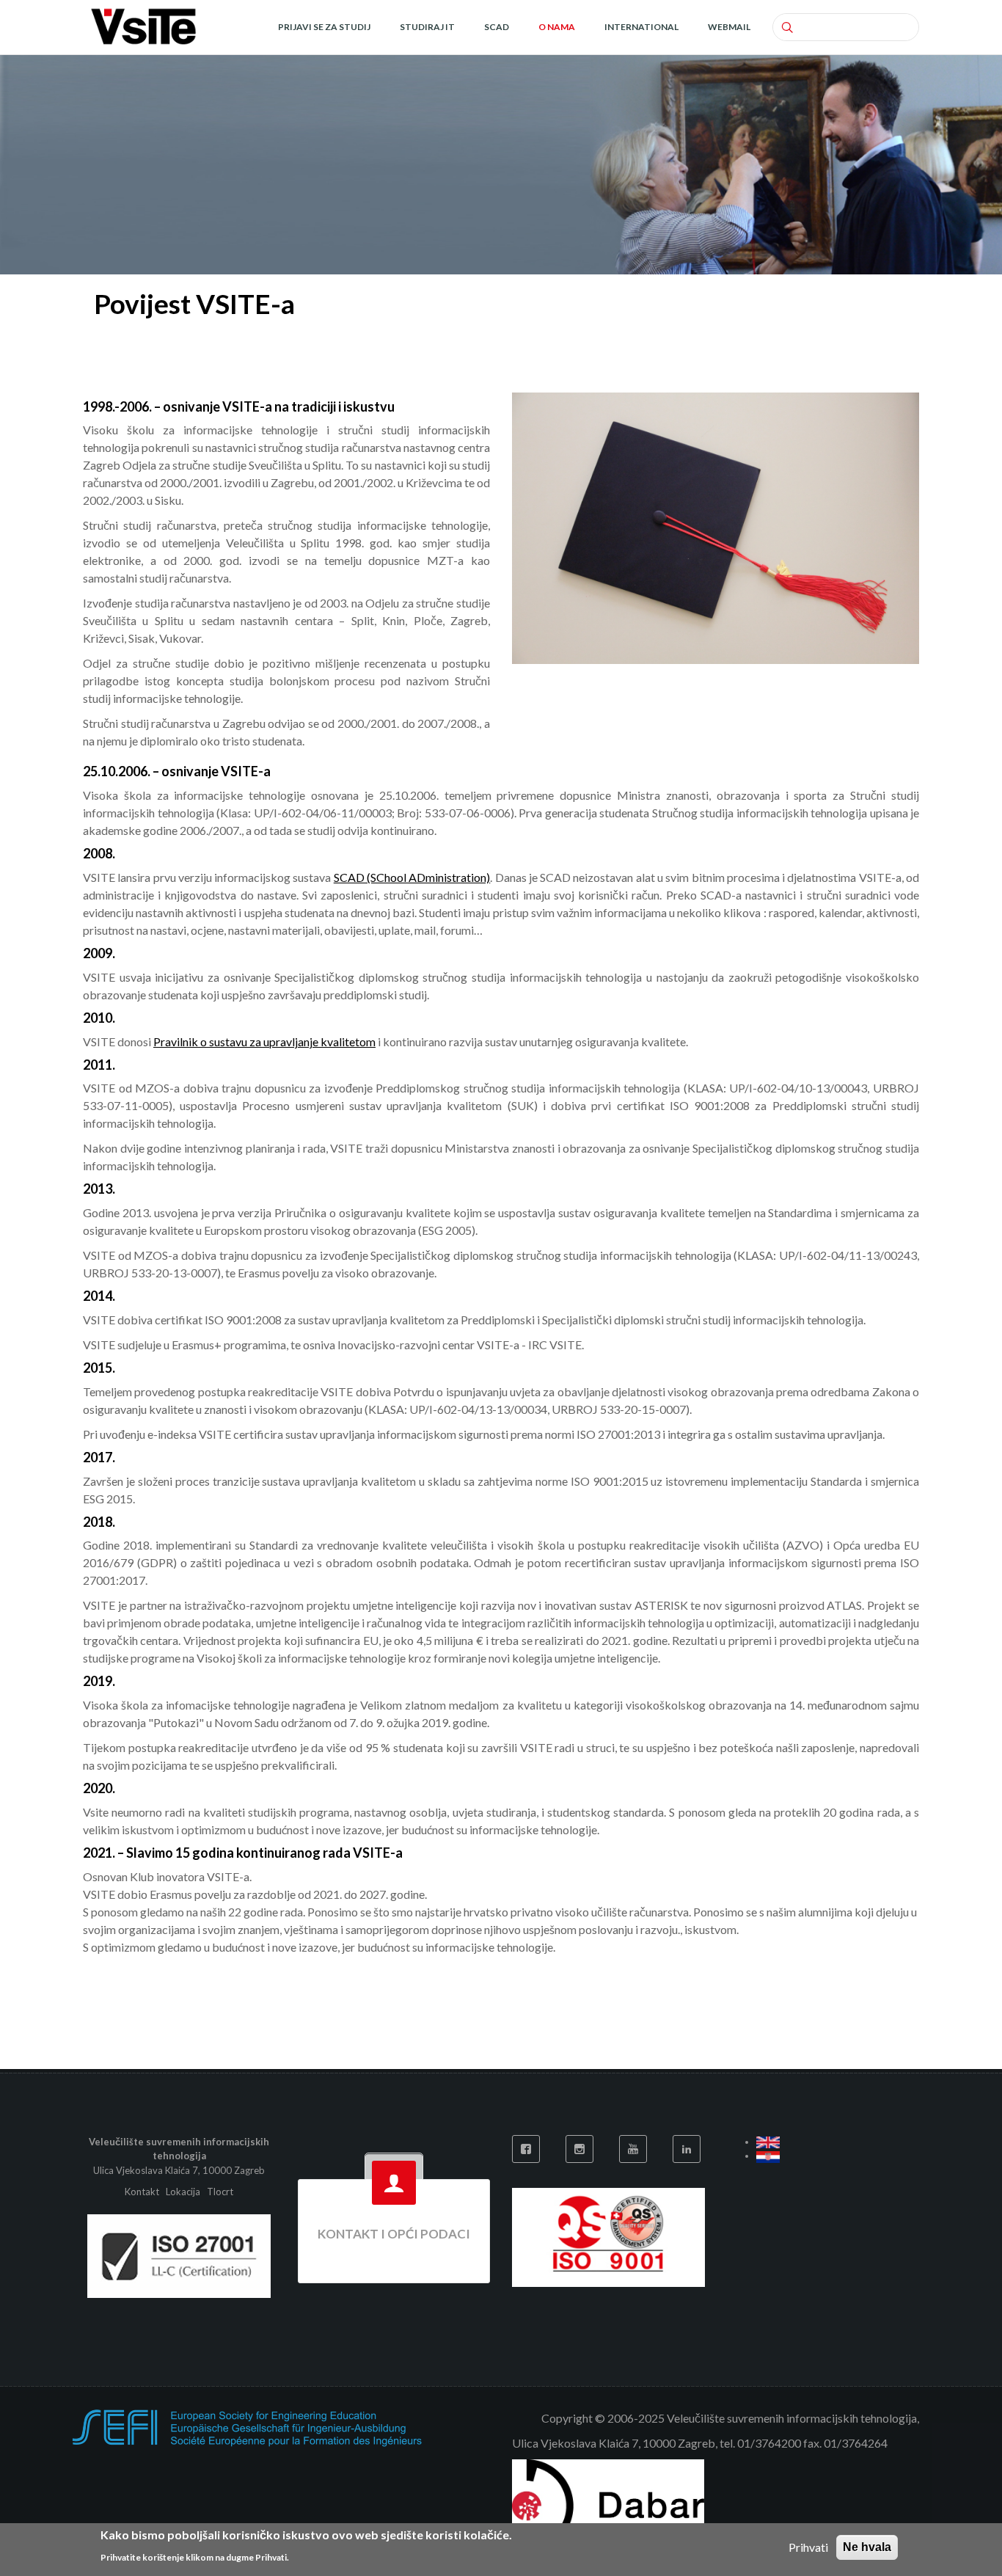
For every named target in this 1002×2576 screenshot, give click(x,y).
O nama (557, 27)
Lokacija (183, 2192)
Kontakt (143, 2192)
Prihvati (808, 2547)
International (641, 27)
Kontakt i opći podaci (394, 2234)
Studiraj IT (427, 27)
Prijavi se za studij (324, 27)
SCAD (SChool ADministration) (412, 877)
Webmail (729, 27)
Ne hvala (867, 2547)
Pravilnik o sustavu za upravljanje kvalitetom (264, 1041)
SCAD (497, 27)
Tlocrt (220, 2192)
